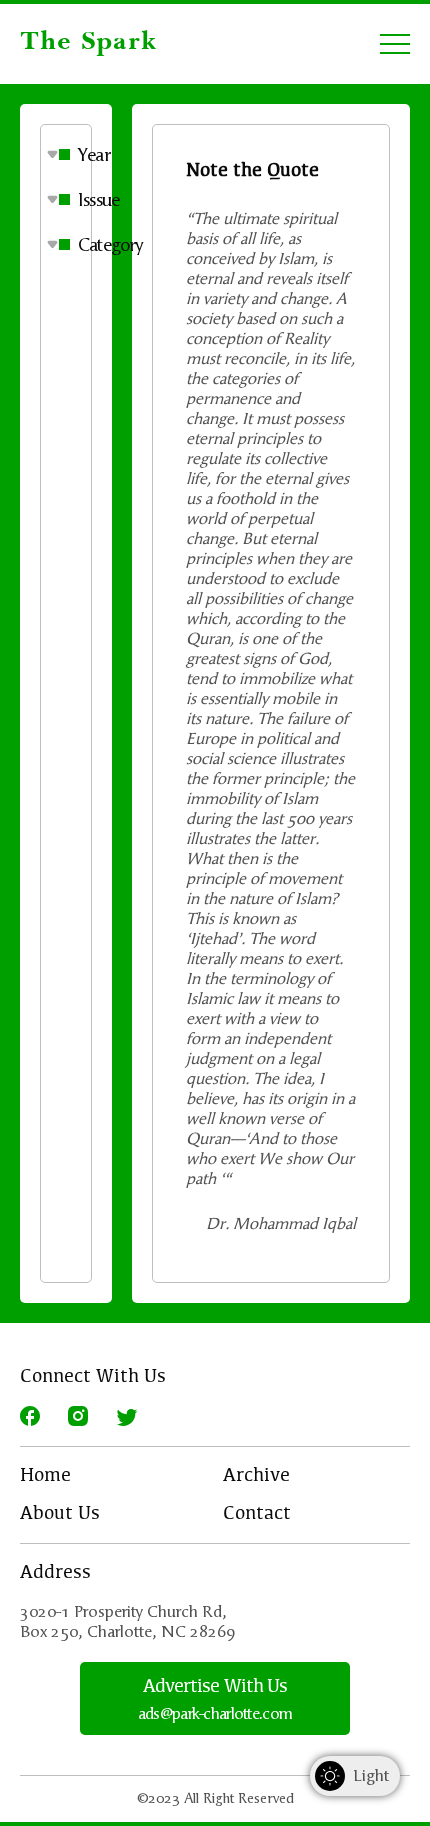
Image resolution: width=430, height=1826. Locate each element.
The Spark (88, 43)
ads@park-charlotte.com (215, 1714)
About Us (60, 1514)
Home (45, 1476)
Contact (257, 1514)
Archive (256, 1476)
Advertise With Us (215, 1687)
